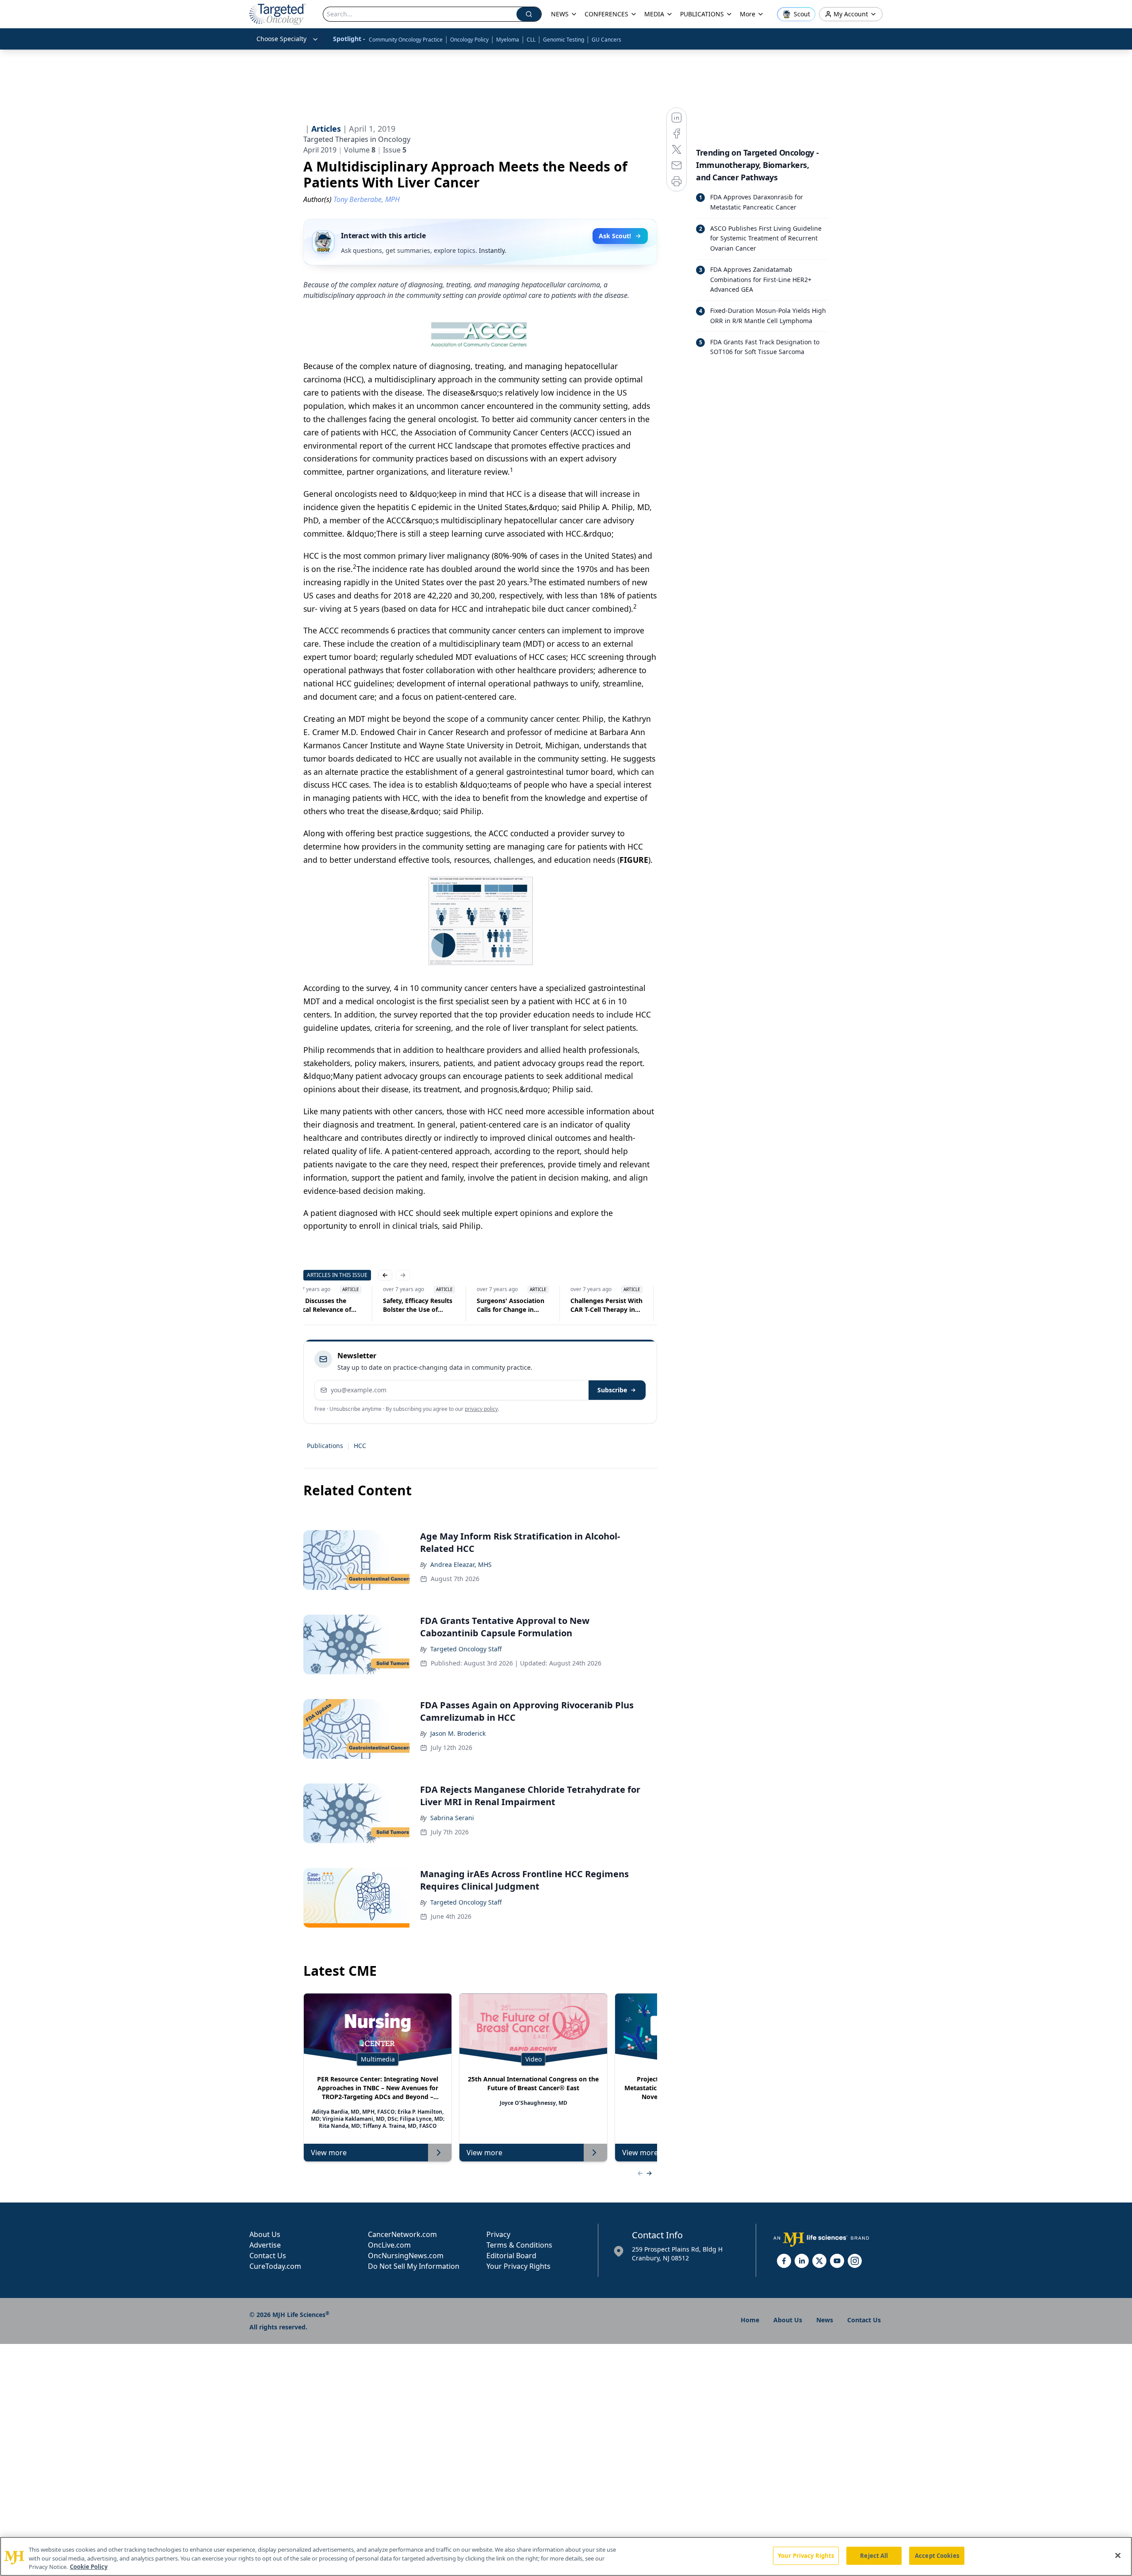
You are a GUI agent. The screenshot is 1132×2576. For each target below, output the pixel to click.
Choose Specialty (281, 39)
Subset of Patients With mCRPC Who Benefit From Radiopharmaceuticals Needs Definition (433, 1305)
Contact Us (268, 2256)
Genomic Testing (564, 40)
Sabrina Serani (452, 1818)
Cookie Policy (89, 2567)
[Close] (1118, 2555)
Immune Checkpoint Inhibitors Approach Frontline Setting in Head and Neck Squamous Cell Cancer (337, 1305)
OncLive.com (389, 2245)
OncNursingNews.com (406, 2256)
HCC (360, 1446)
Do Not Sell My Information (414, 2266)
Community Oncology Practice (406, 40)
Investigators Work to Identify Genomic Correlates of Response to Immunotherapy (526, 1305)
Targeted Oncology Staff (466, 1649)
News (825, 2320)
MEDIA (654, 14)
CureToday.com (275, 2266)
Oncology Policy (469, 40)
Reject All (874, 2555)
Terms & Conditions (519, 2245)
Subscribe (612, 1390)
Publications (325, 1446)
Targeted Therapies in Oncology (357, 139)
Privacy (498, 2234)
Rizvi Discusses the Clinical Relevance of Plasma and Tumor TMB (620, 1305)
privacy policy (481, 1409)
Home (750, 2320)
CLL (531, 40)
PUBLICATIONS (702, 14)
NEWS (560, 14)
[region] (566, 2556)
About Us (265, 2234)
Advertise (265, 2245)
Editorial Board (511, 2256)
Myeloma (508, 40)
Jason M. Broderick (458, 1733)
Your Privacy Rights (518, 2266)
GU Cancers (606, 40)
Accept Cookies (937, 2555)
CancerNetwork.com (402, 2234)
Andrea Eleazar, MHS (461, 1564)
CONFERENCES (606, 14)
